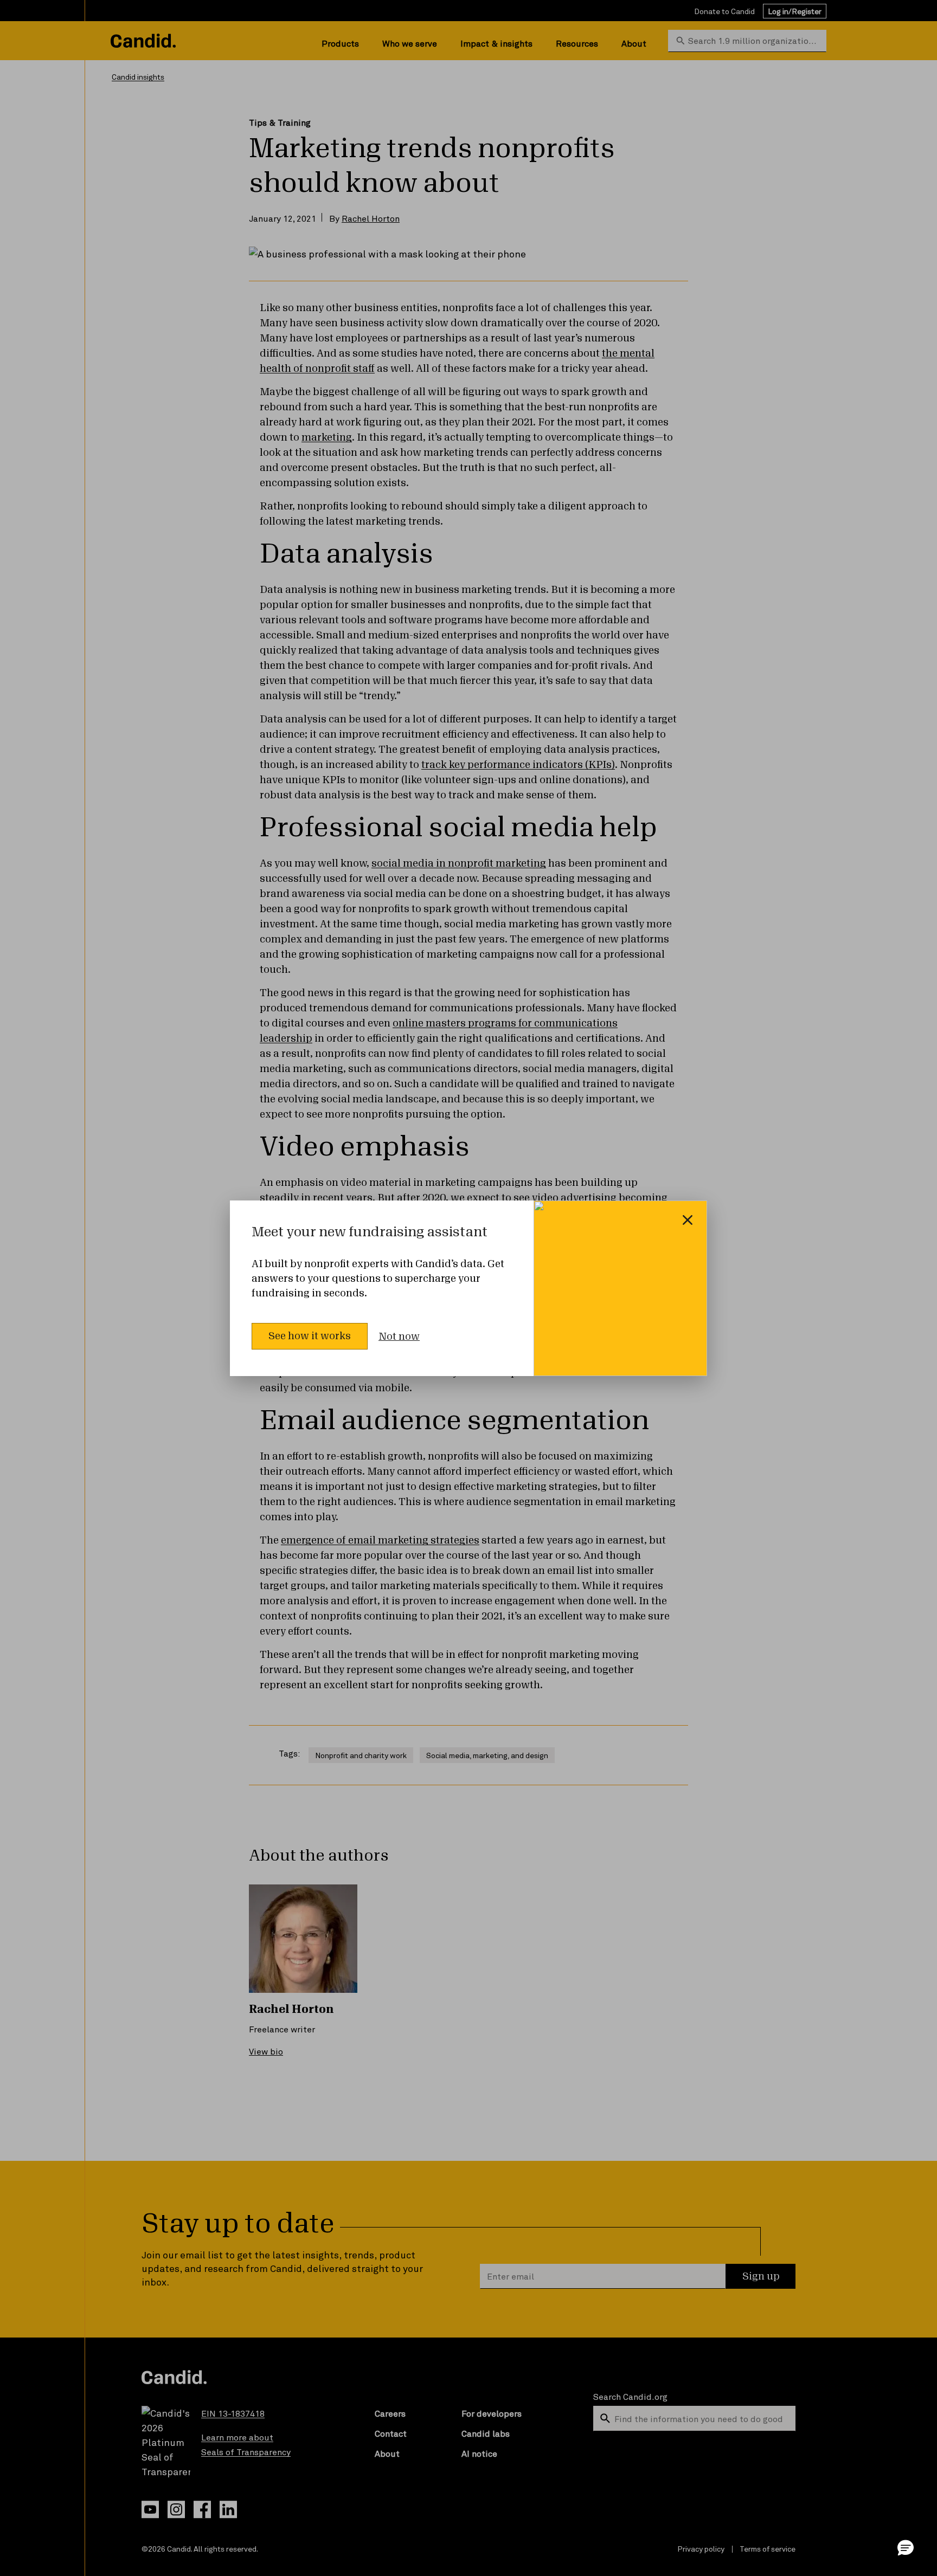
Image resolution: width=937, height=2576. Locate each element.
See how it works (310, 1336)
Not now (399, 1337)
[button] (906, 2547)
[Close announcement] (688, 1220)
